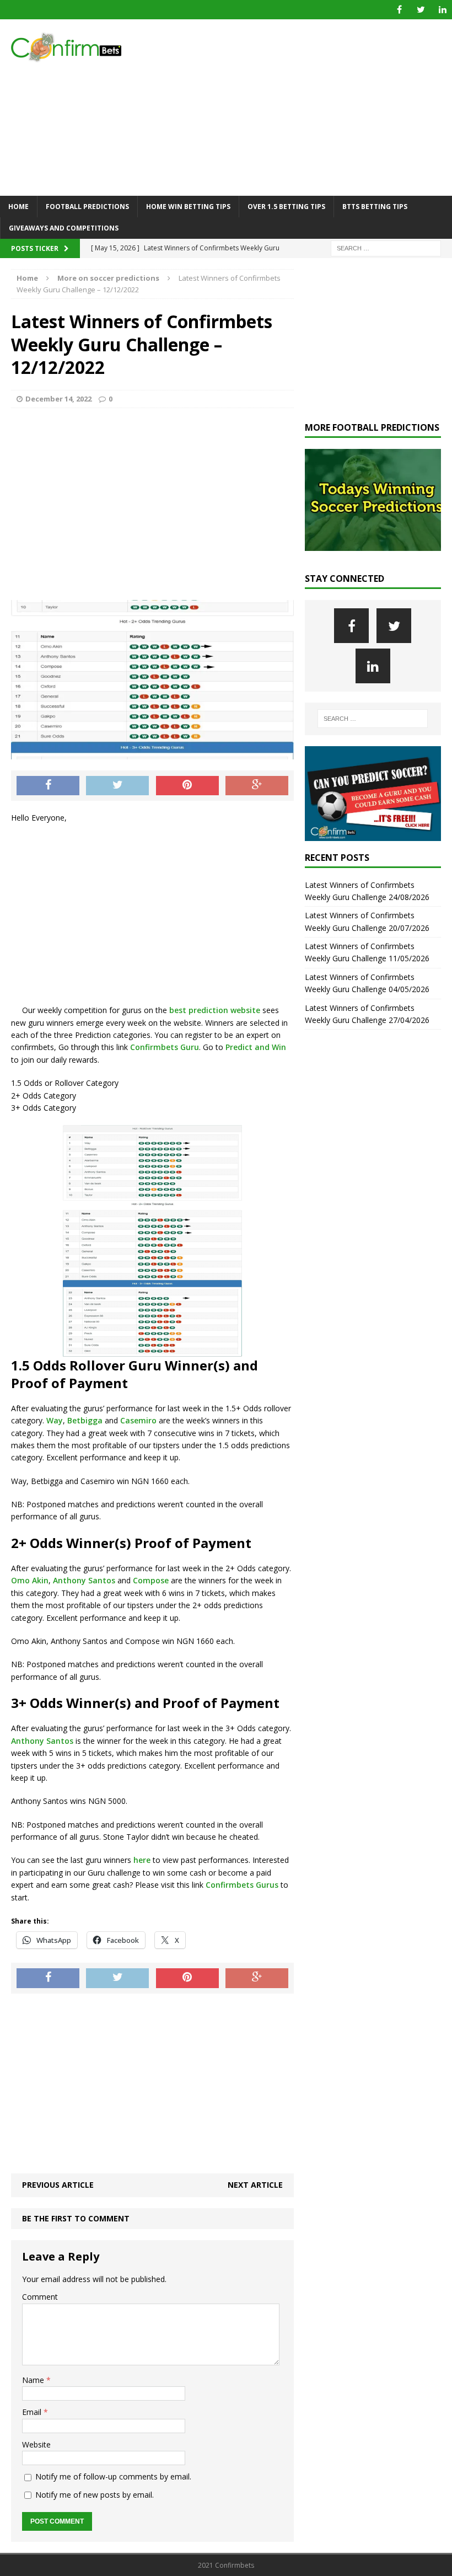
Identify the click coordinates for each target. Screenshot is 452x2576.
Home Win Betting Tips (188, 207)
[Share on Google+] (257, 786)
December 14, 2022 (58, 399)
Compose (151, 1580)
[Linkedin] (442, 10)
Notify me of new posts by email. (95, 2495)
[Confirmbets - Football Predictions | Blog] (72, 47)
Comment (40, 2297)
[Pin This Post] (187, 786)
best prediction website (214, 1010)
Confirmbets (230, 1885)
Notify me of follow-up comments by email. (113, 2476)
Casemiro (138, 1420)
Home (18, 207)
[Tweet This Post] (117, 786)
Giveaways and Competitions (64, 228)
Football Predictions (87, 207)
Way (55, 1420)
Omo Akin (30, 1580)
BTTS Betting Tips (375, 207)
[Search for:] (386, 248)
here (142, 1860)
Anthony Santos (84, 1580)
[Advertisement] (303, 108)
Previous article (58, 2185)
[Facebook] (399, 10)
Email (33, 2412)
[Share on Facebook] (48, 786)
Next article (255, 2185)
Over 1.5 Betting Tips (286, 207)
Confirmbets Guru (165, 1047)
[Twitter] (421, 10)
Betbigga (85, 1420)
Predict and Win (256, 1047)
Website (36, 2444)
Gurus (267, 1885)
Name (34, 2380)
